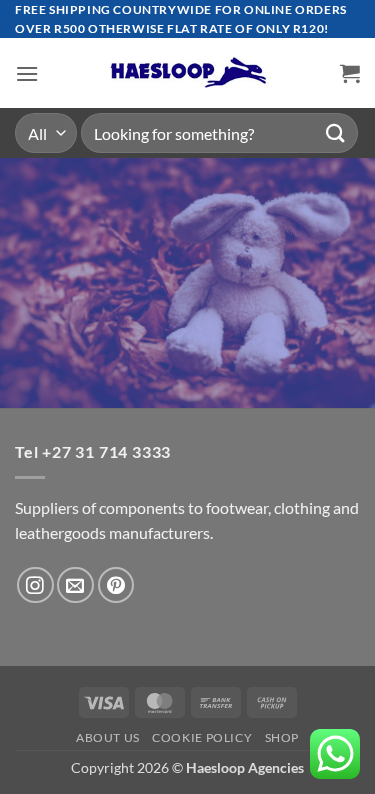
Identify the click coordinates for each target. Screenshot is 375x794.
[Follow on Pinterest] (116, 585)
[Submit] (336, 133)
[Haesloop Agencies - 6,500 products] (188, 73)
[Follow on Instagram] (35, 585)
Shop (282, 737)
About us (108, 737)
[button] (27, 73)
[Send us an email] (75, 585)
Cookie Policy (202, 737)
